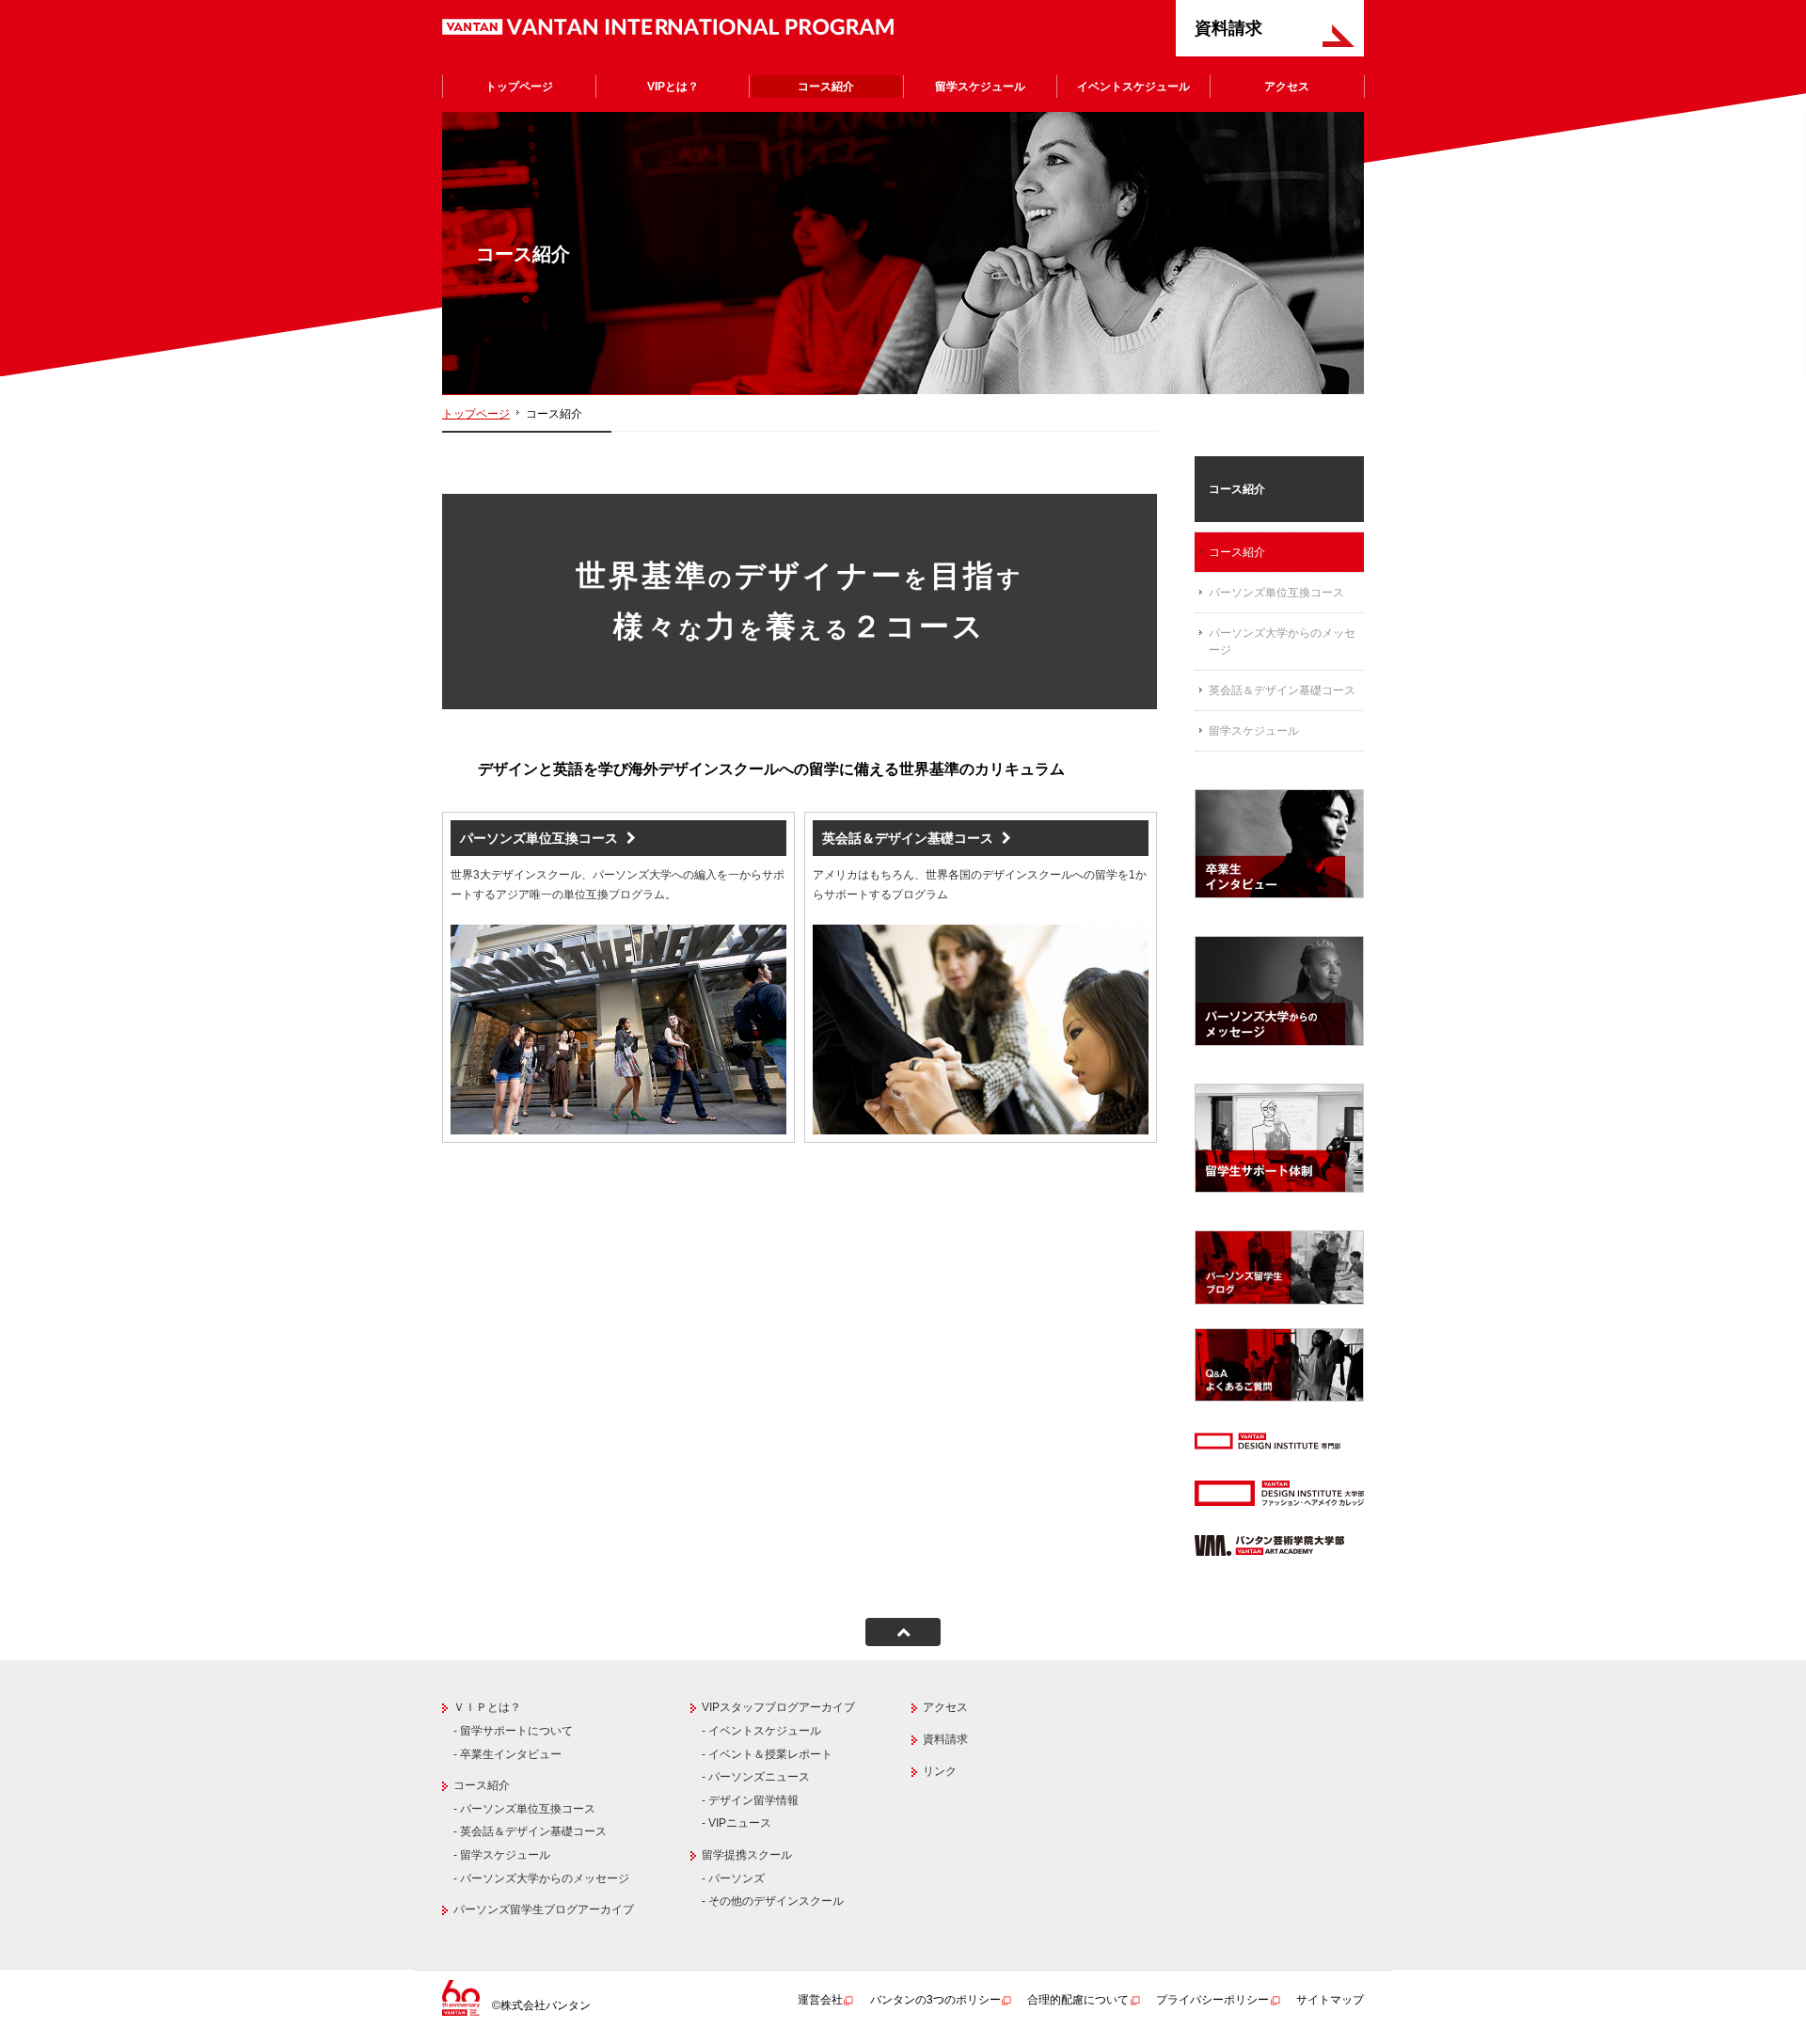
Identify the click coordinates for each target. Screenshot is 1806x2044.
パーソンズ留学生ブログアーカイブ (544, 1909)
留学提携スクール (747, 1855)
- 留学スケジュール (502, 1855)
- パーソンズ (733, 1878)
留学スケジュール (980, 87)
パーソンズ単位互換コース (1276, 593)
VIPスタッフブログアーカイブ (778, 1707)
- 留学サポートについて (513, 1731)
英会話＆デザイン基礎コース (1282, 690)
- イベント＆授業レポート (767, 1754)
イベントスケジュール (1133, 87)
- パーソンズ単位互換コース (524, 1809)
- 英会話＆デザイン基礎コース (530, 1831)
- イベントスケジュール (761, 1731)
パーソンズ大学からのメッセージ (1282, 642)
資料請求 (1228, 28)
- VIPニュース (737, 1823)
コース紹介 (826, 87)
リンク (940, 1771)
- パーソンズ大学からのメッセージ (541, 1878)
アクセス (1287, 87)
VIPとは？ (673, 87)
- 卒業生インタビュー (507, 1754)
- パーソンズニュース (756, 1777)
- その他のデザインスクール (773, 1901)
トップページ (519, 87)
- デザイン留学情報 (750, 1800)
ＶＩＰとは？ (487, 1707)
